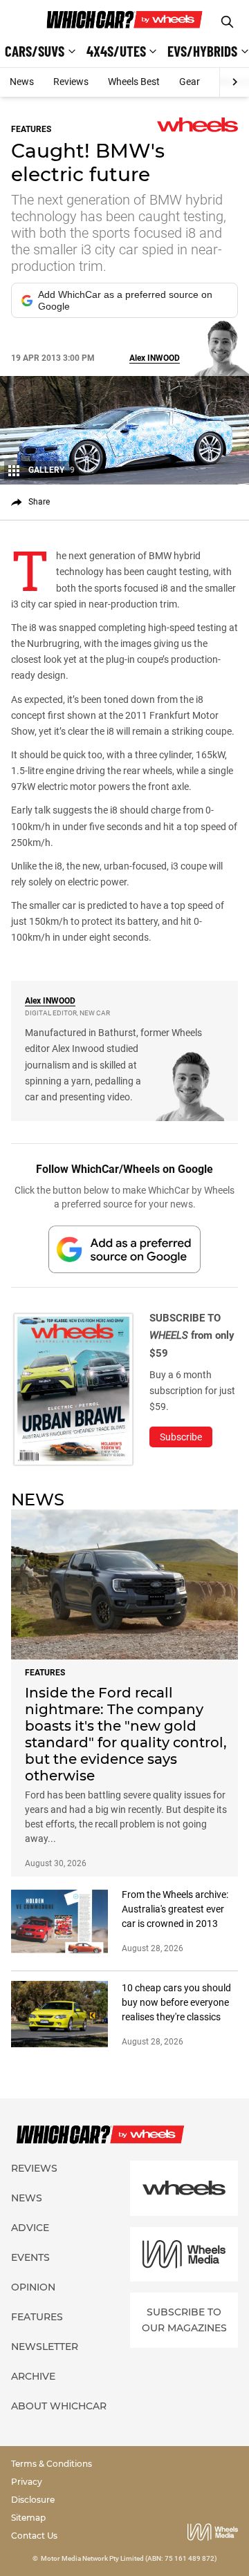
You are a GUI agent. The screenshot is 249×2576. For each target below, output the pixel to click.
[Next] (234, 82)
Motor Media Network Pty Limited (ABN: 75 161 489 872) (129, 2558)
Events (30, 2257)
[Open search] (227, 22)
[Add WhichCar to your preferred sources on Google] (124, 1249)
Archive (33, 2376)
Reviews (71, 82)
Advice (30, 2228)
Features (37, 2317)
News (22, 82)
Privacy (27, 2482)
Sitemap (28, 2518)
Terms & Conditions (52, 2464)
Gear (190, 82)
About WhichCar (59, 2406)
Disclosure (33, 2500)
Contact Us (34, 2536)
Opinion (33, 2287)
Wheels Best (134, 82)
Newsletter (45, 2347)
